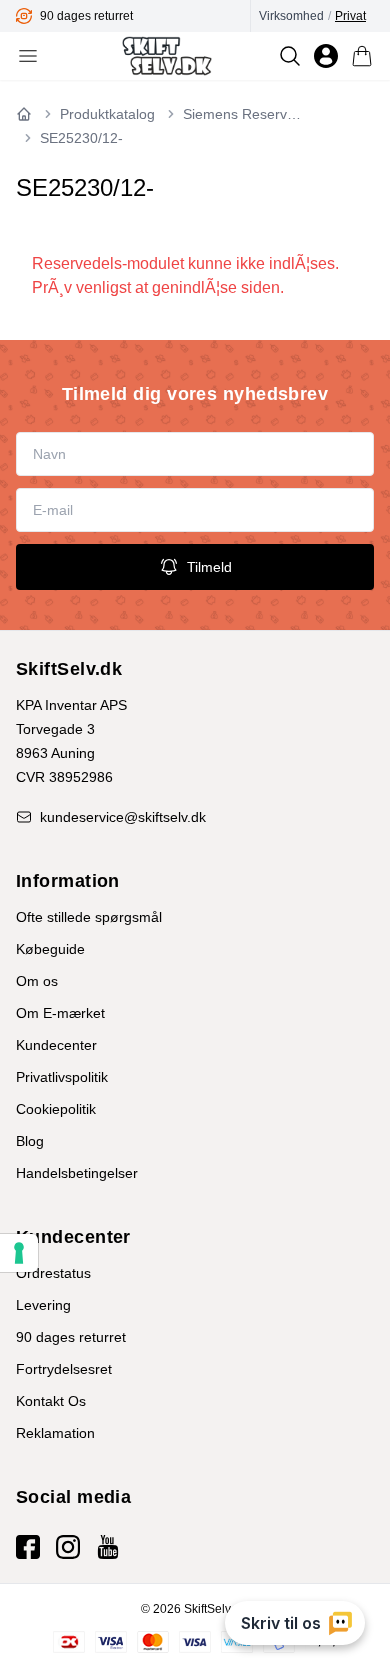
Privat (350, 16)
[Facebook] (28, 1547)
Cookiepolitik (56, 1109)
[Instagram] (68, 1547)
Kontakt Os (51, 1401)
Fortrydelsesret (64, 1369)
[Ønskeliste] (326, 56)
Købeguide (50, 949)
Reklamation (55, 1433)
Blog (30, 1141)
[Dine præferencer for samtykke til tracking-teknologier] (19, 1253)
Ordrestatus (53, 1273)
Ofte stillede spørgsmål (89, 917)
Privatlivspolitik (62, 1077)
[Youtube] (108, 1547)
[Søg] (290, 56)
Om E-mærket (60, 1013)
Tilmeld (209, 567)
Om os (37, 981)
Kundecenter (56, 1045)
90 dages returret (71, 1337)
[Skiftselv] (166, 56)
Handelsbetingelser (77, 1173)
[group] (133, 16)
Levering (43, 1305)
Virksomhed (291, 16)
